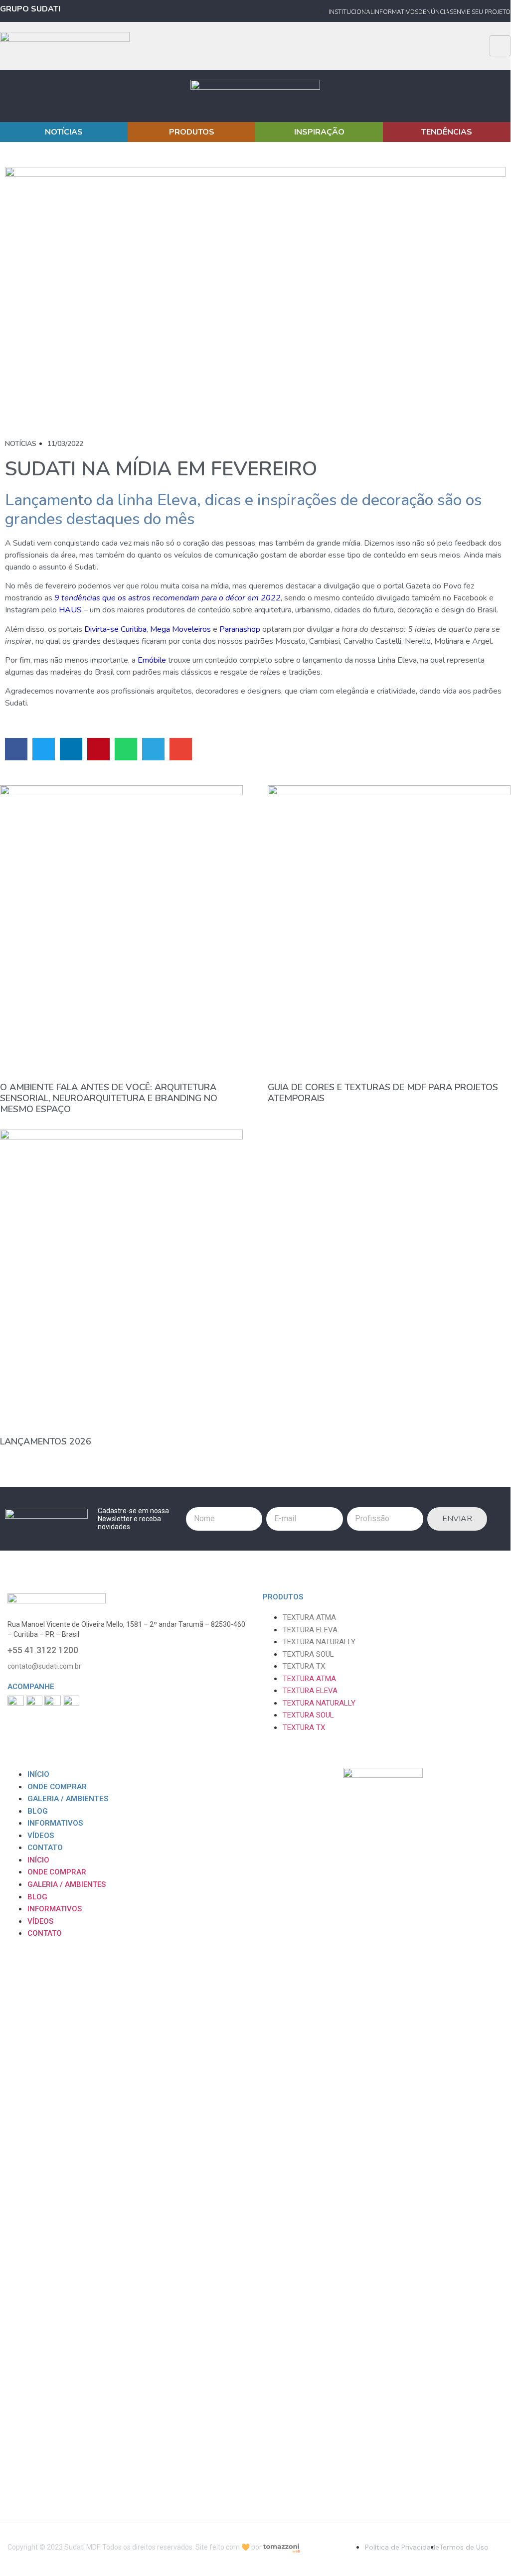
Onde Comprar (57, 1787)
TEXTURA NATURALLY (319, 1642)
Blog (38, 1811)
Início (38, 1774)
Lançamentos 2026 (46, 1441)
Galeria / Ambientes (68, 1799)
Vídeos (41, 1836)
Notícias (21, 444)
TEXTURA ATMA (309, 1617)
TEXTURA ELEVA (310, 1630)
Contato (45, 1848)
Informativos (55, 1823)
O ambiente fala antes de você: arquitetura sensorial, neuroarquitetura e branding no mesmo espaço (109, 1098)
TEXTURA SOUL (308, 1654)
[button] (16, 749)
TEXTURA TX (304, 1666)
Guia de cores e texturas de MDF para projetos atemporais (383, 1093)
